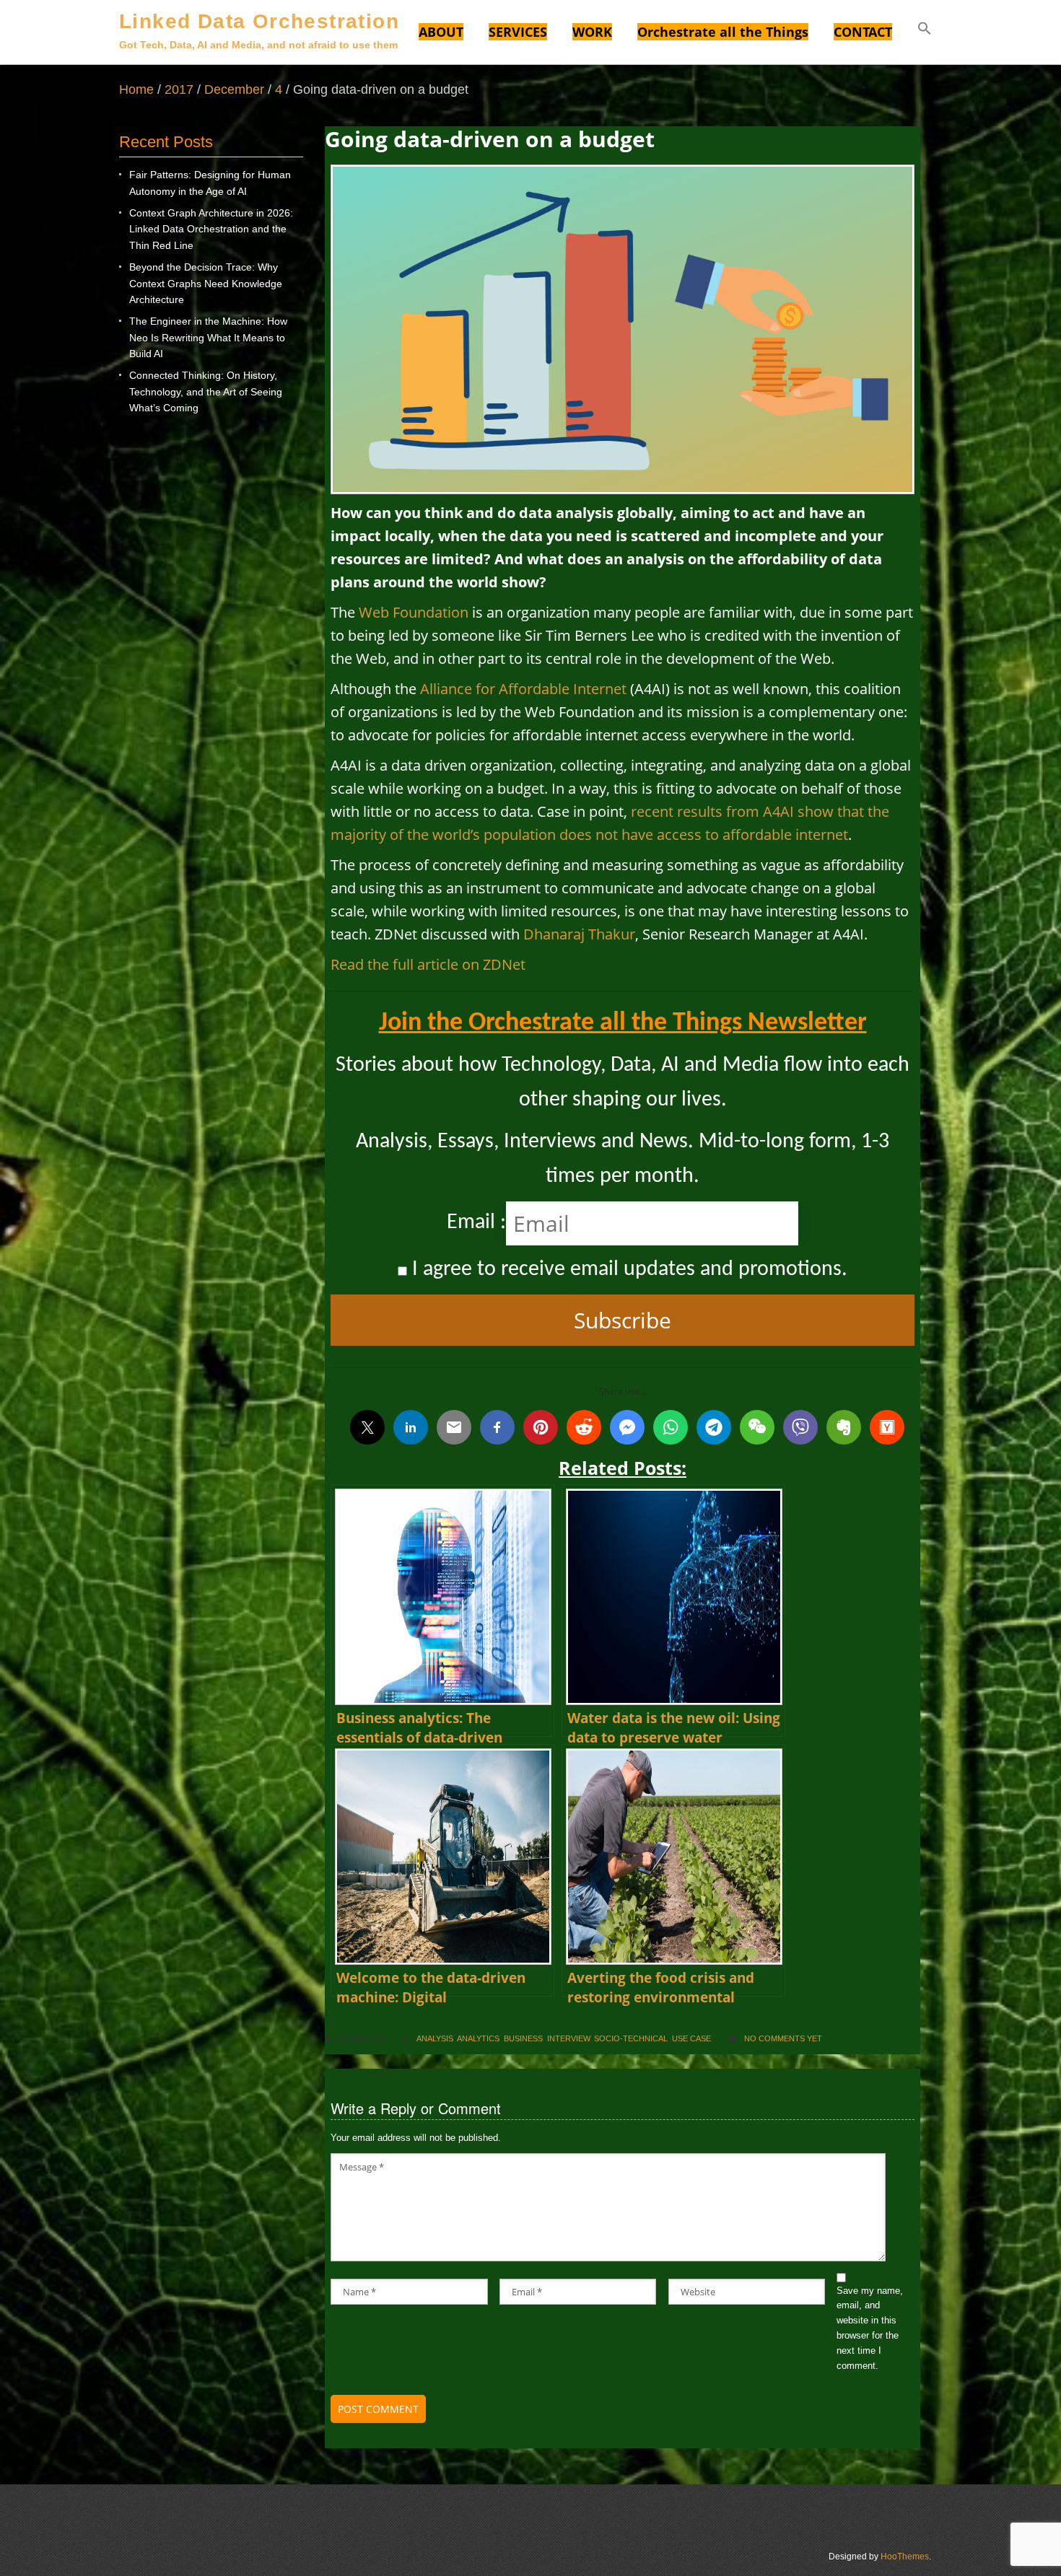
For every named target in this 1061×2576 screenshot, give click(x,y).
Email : (476, 1223)
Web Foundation (414, 612)
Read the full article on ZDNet (428, 964)
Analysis (435, 2038)
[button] (925, 30)
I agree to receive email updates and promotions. (627, 1270)
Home (136, 89)
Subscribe (623, 1320)
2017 (179, 89)
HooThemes (905, 2557)
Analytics (478, 2038)
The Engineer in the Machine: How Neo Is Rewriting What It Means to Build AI (208, 337)
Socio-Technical (631, 2038)
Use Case (691, 2038)
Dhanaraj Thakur (579, 934)
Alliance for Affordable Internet (523, 689)
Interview (568, 2038)
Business (523, 2038)
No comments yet (783, 2038)
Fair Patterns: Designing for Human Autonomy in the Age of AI (210, 183)
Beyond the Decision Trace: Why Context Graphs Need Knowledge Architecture (206, 283)
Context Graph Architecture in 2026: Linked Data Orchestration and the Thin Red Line (211, 229)
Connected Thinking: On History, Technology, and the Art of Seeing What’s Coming (206, 391)
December (234, 89)
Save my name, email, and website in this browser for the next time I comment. (870, 2328)
